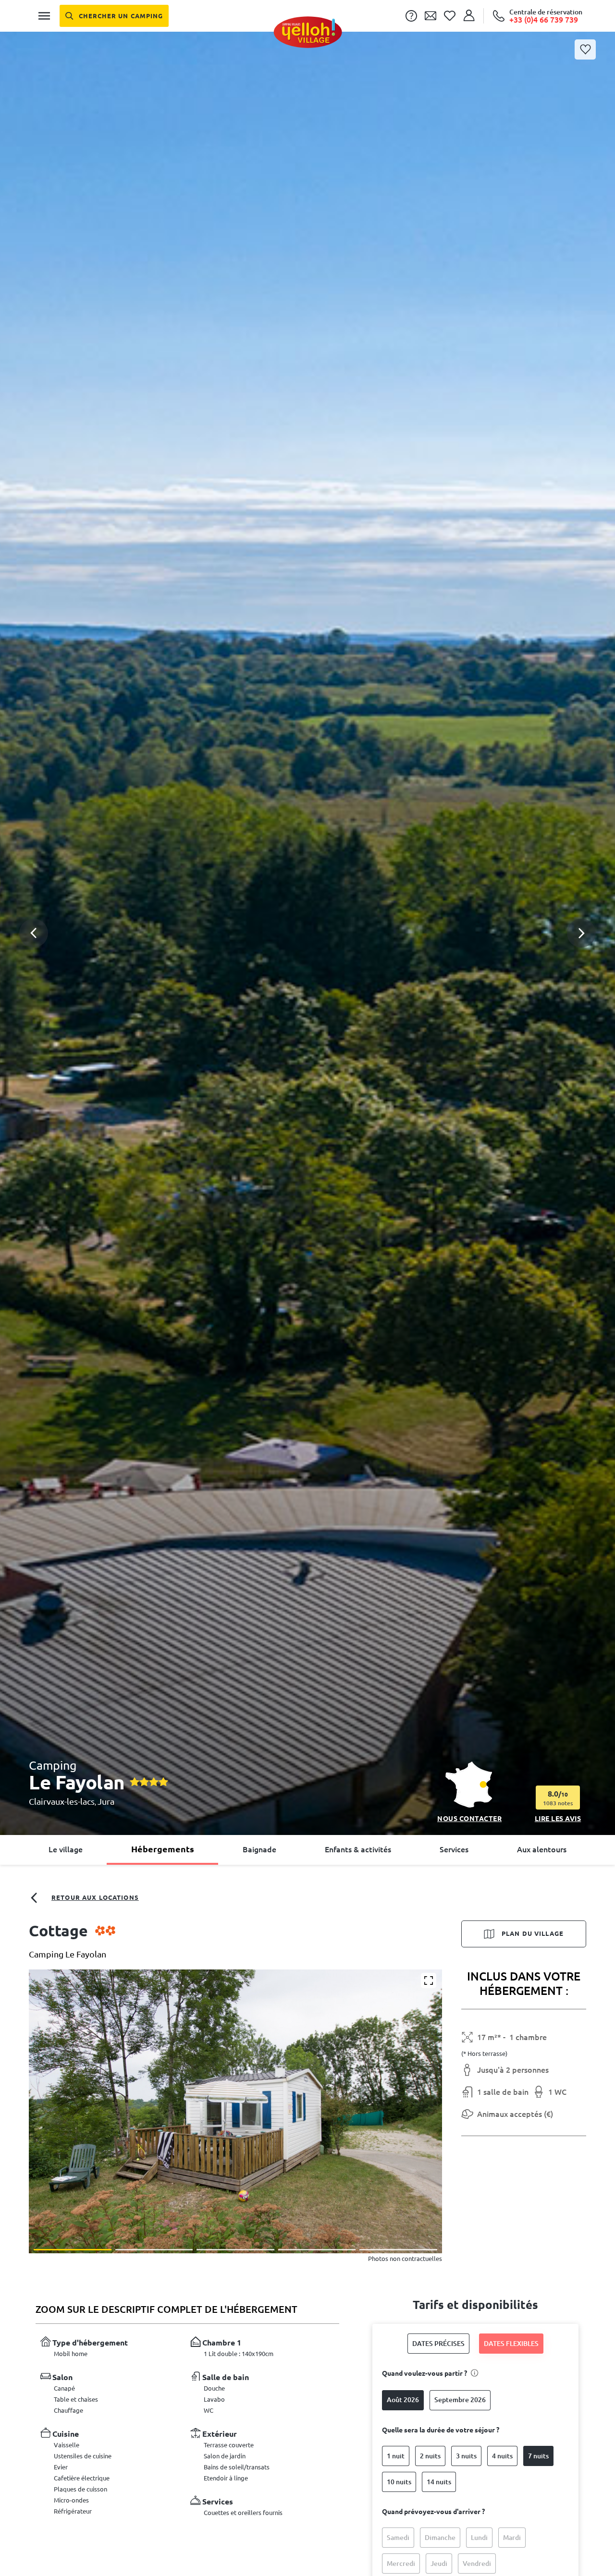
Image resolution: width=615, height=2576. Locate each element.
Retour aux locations (95, 1897)
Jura (106, 1801)
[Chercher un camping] (114, 16)
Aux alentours (542, 1849)
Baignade (259, 1849)
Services (454, 1849)
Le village (66, 1849)
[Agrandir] (429, 1981)
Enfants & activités (358, 1849)
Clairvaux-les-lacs (62, 1801)
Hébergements (163, 1849)
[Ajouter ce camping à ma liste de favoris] (585, 49)
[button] (307, 895)
